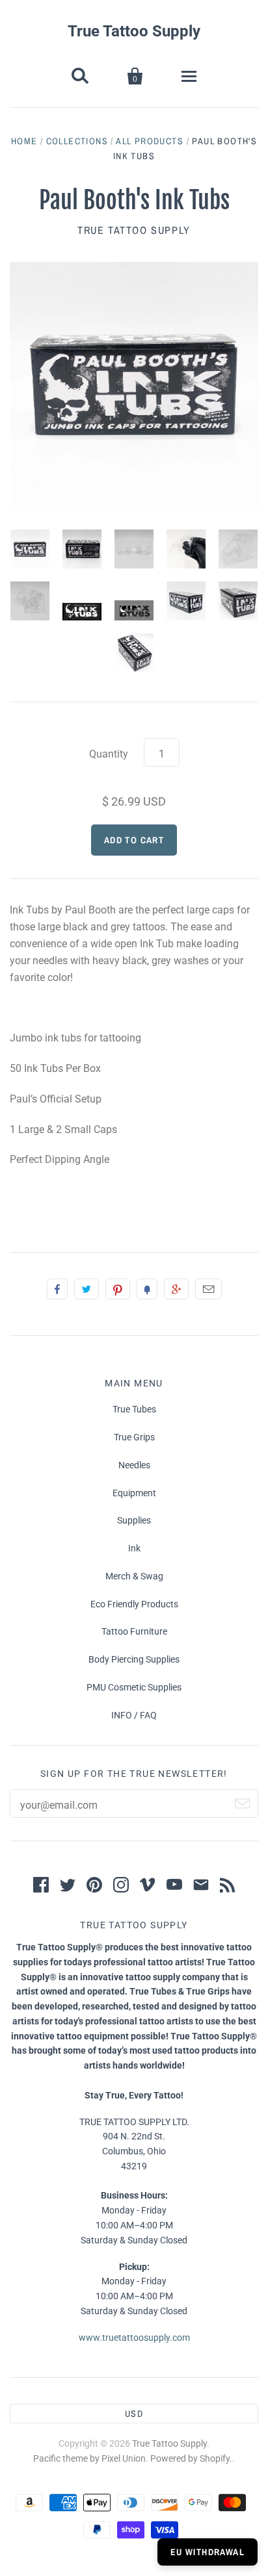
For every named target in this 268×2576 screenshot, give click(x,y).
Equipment (134, 1493)
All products (150, 141)
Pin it (118, 1289)
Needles (134, 1465)
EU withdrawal (208, 2552)
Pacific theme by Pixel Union (89, 2458)
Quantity (109, 754)
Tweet (87, 1289)
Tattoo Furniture (134, 1631)
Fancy (147, 1289)
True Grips (134, 1437)
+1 (176, 1289)
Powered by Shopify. (191, 2458)
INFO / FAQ (134, 1715)
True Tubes (134, 1409)
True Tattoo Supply (134, 31)
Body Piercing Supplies (134, 1659)
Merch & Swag (134, 1576)
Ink (134, 1548)
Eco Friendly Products (134, 1604)
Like (57, 1289)
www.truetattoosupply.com (134, 2338)
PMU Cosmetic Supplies (134, 1687)
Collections (77, 141)
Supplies (134, 1520)
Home (24, 141)
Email (208, 1289)
